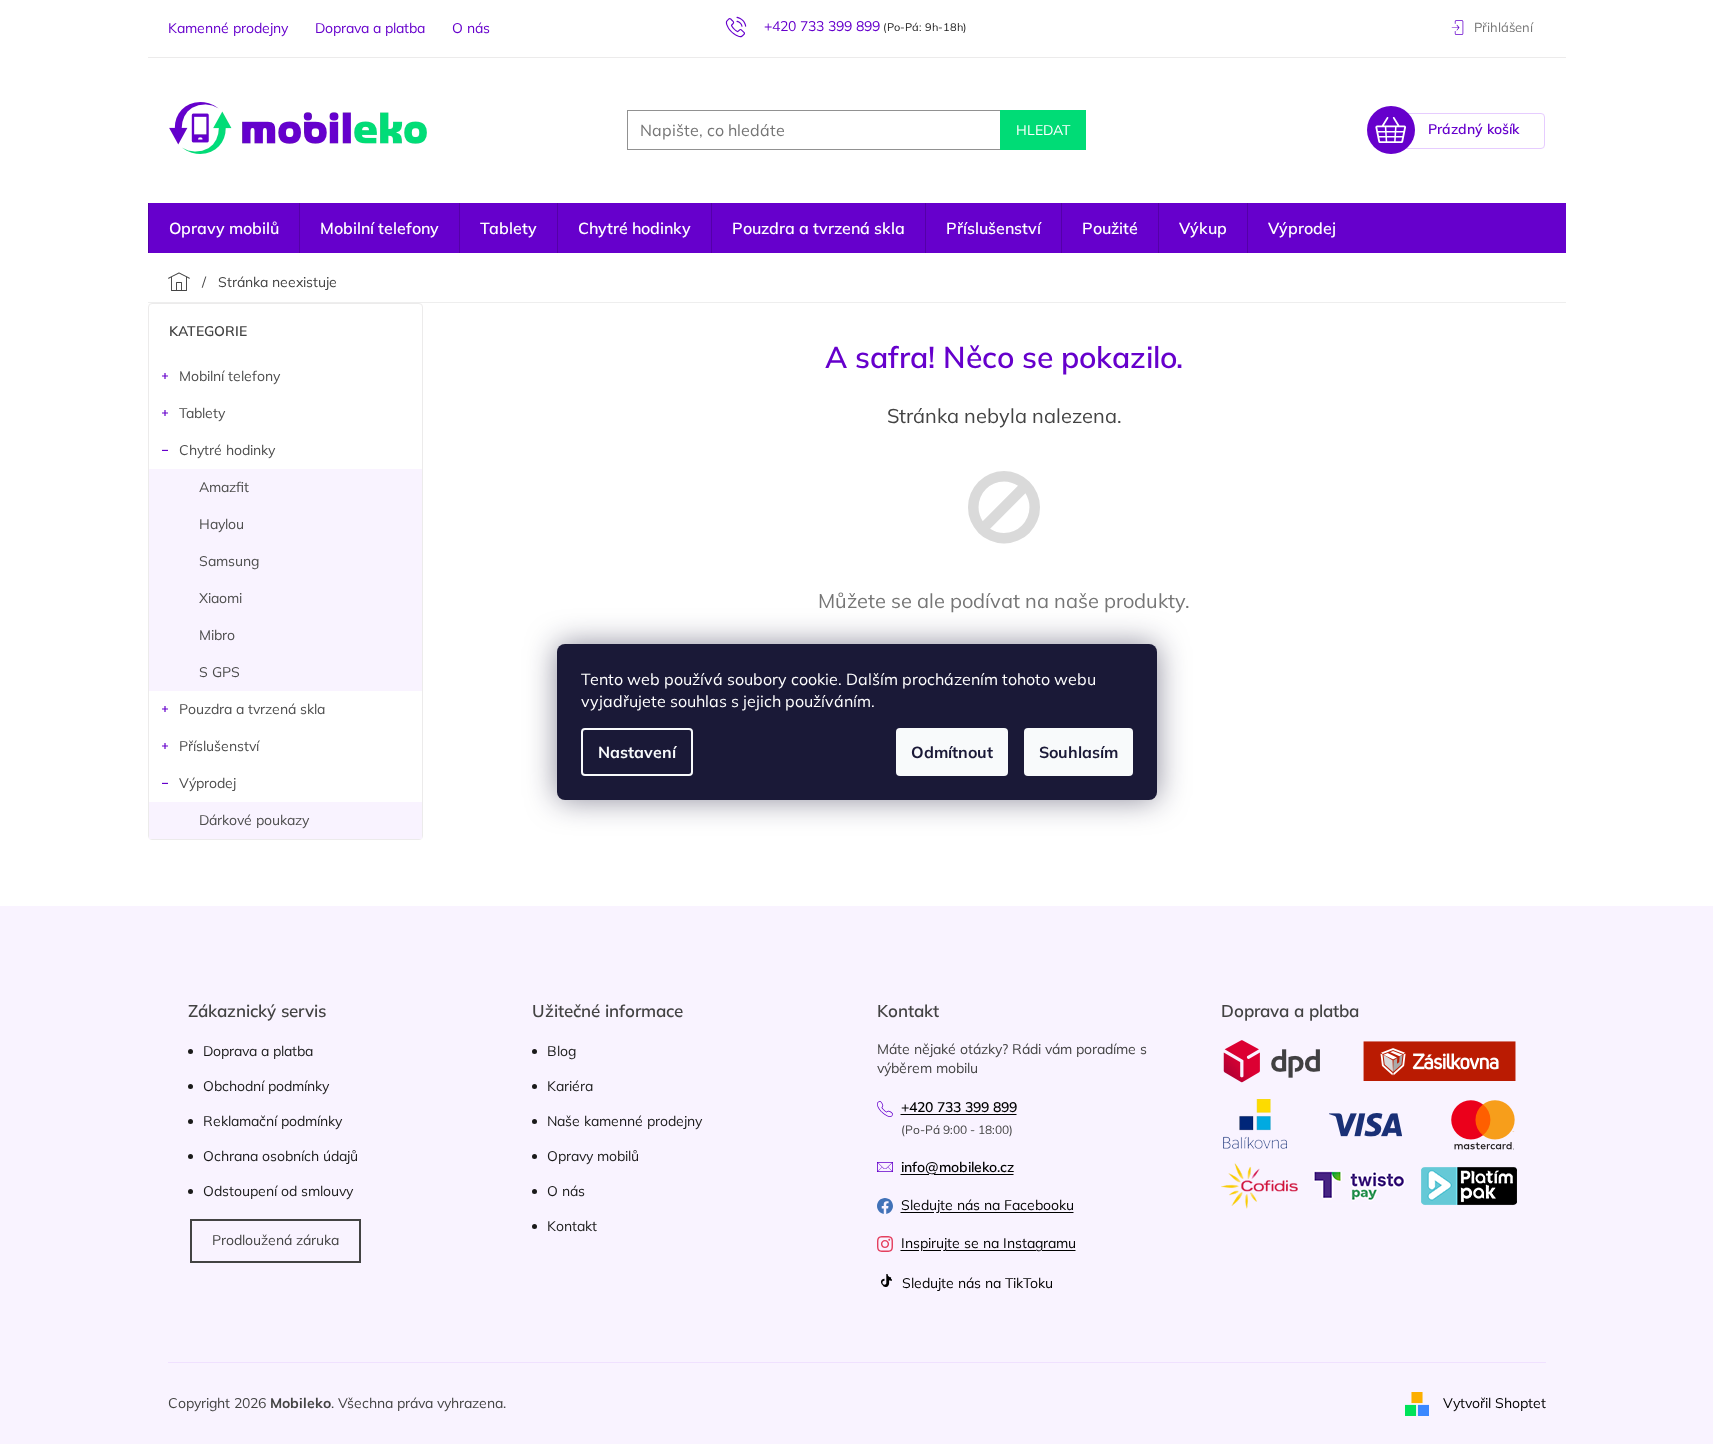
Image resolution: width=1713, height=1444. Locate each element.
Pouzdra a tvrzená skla (252, 709)
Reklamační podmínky (272, 1121)
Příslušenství (219, 746)
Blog (561, 1051)
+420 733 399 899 (959, 1107)
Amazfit (224, 487)
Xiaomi (220, 598)
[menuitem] (1302, 228)
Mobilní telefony (229, 376)
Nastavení (637, 752)
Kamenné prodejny (228, 28)
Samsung (229, 561)
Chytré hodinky (227, 450)
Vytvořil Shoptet (1494, 1402)
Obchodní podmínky (266, 1086)
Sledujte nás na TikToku (975, 1283)
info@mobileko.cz (957, 1167)
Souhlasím (1078, 752)
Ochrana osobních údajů (280, 1156)
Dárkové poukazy (254, 820)
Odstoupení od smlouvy (278, 1191)
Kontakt (572, 1226)
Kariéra (570, 1086)
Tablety (202, 413)
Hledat (1043, 130)
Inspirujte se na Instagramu (988, 1243)
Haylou (221, 524)
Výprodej (207, 783)
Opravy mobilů (593, 1156)
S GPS (219, 672)
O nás (471, 28)
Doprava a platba (370, 28)
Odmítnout (952, 752)
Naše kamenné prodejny (624, 1121)
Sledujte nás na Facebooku (987, 1205)
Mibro (217, 635)
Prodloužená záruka (275, 1240)
